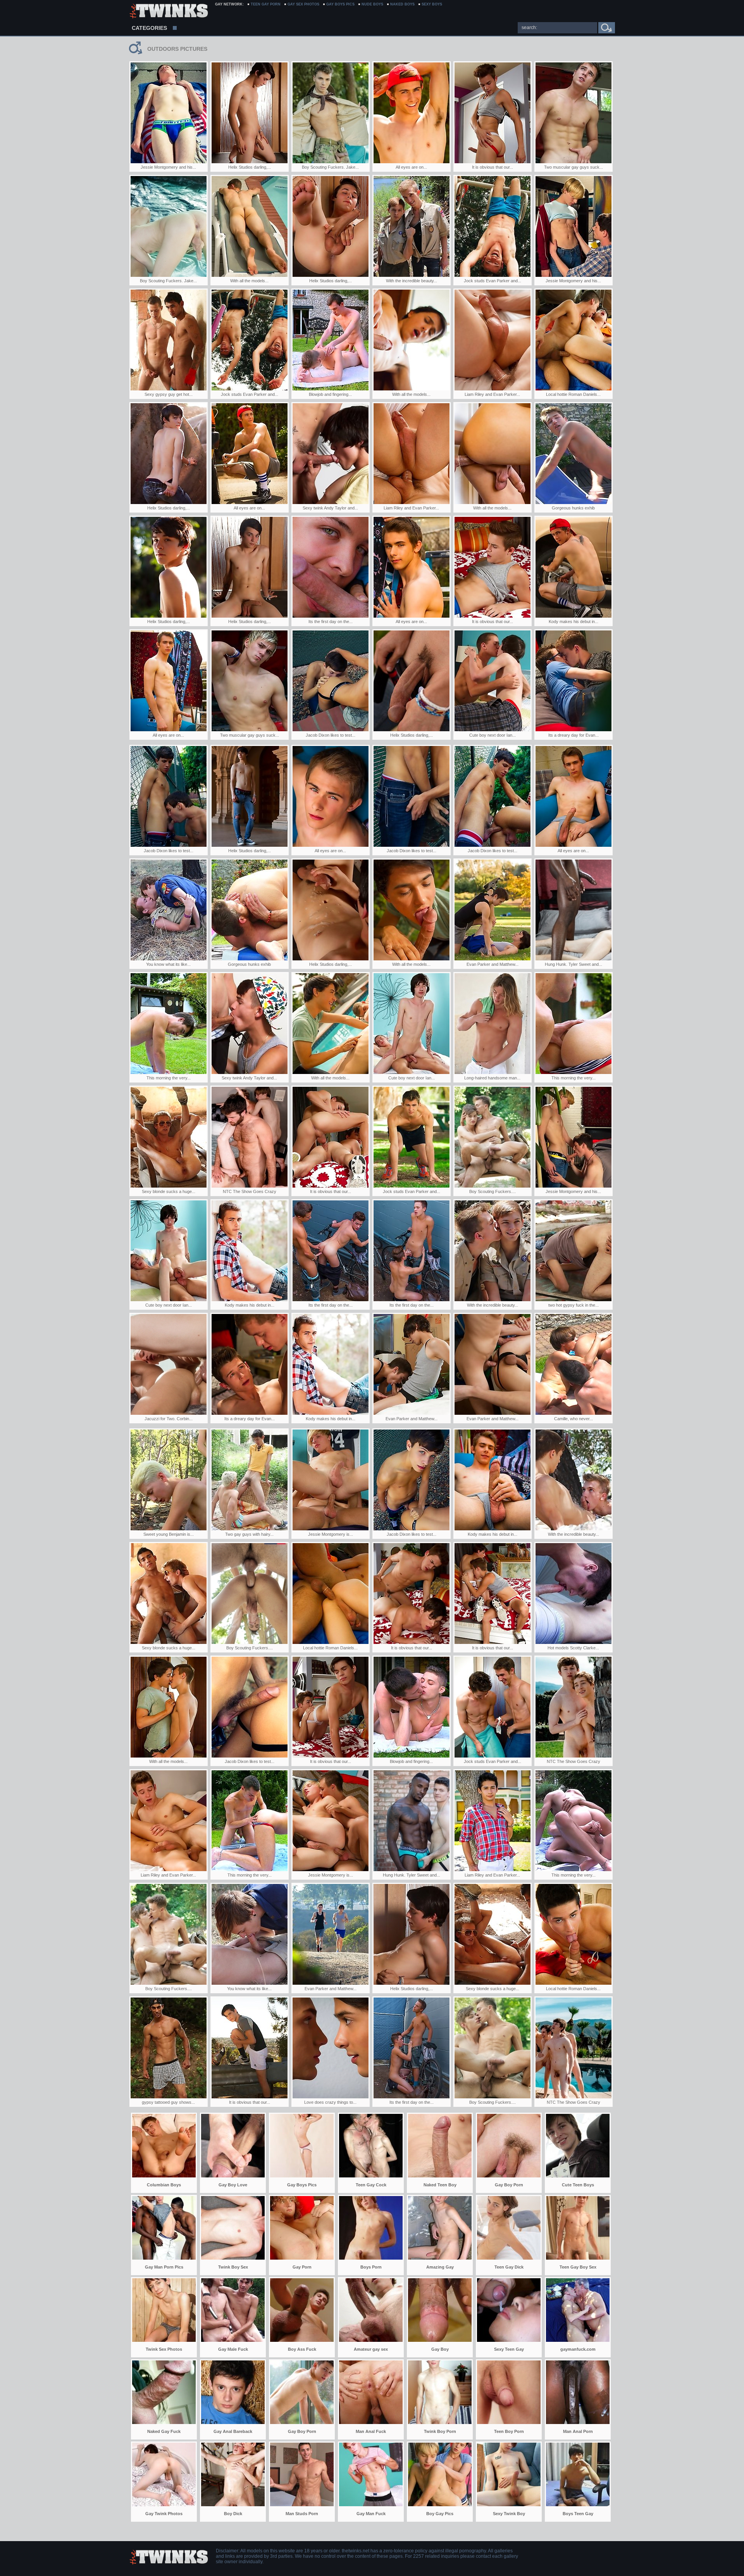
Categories (149, 28)
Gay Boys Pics (340, 4)
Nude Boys (372, 4)
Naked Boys (402, 4)
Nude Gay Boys (168, 12)
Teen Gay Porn (266, 4)
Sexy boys (432, 4)
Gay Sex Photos (303, 4)
